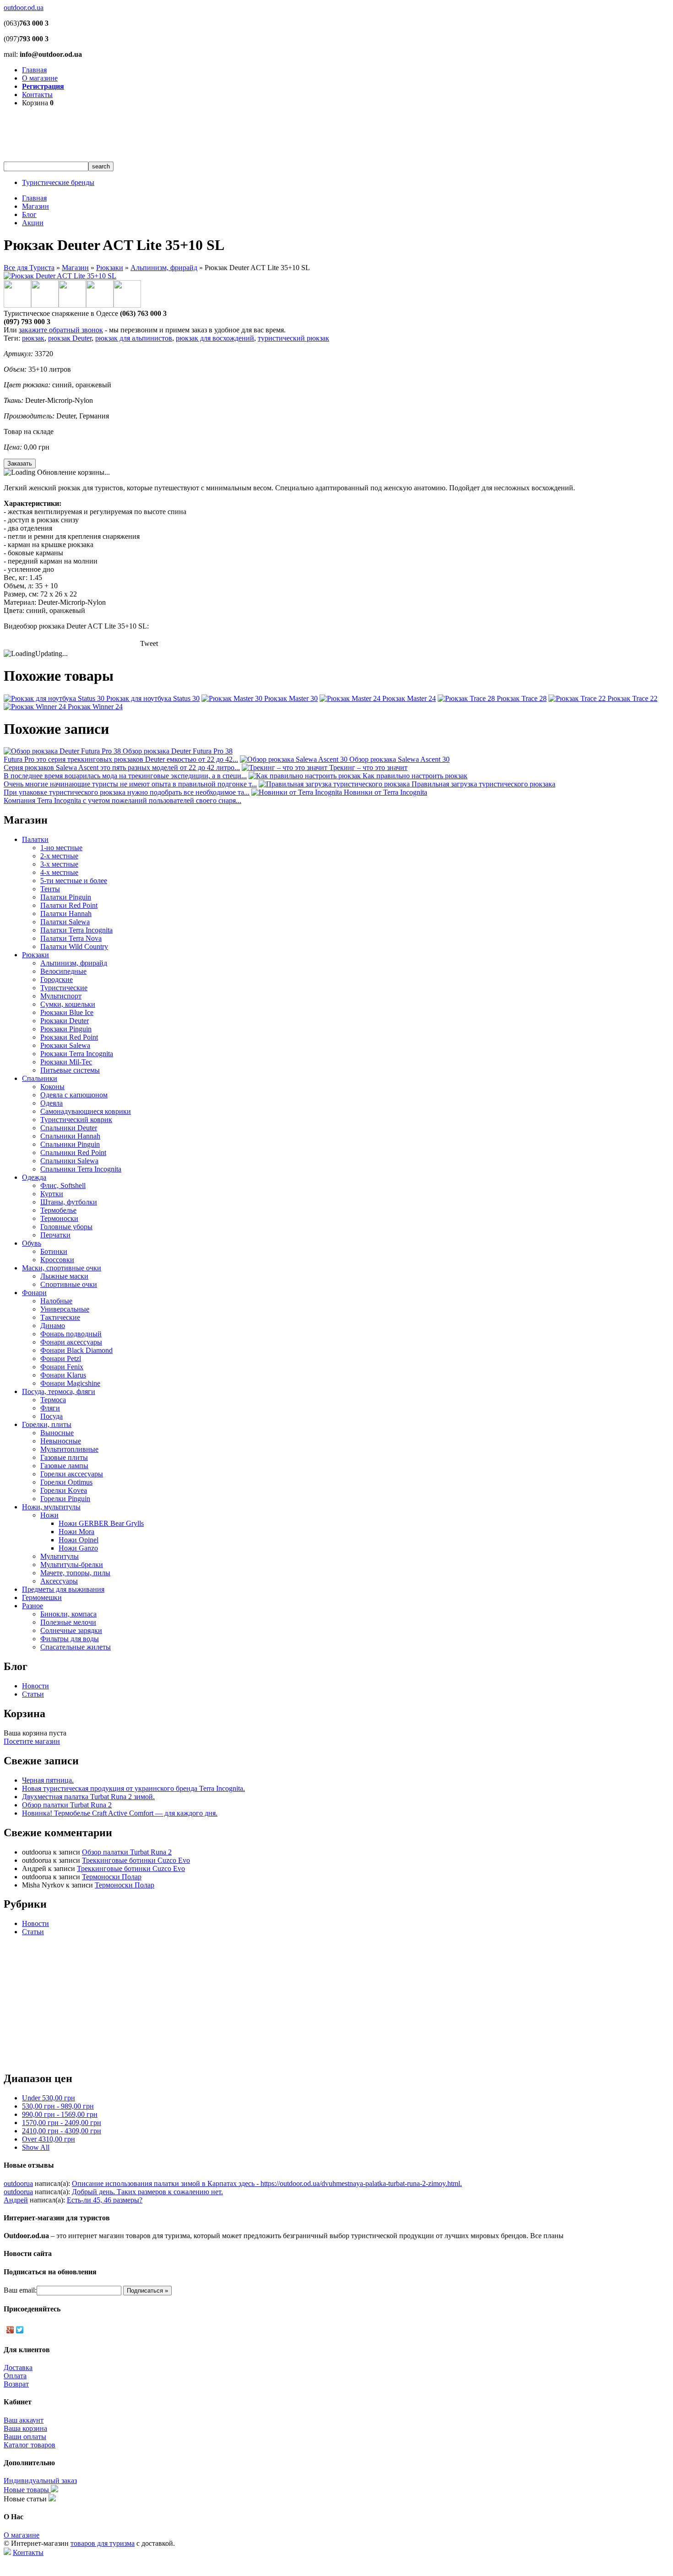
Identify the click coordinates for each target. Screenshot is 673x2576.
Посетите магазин (32, 1741)
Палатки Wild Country (74, 946)
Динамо (53, 1326)
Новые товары (27, 2490)
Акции (33, 223)
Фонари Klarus (63, 1375)
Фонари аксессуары (71, 1342)
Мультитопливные (69, 1449)
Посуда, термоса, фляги (59, 1391)
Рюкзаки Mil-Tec (66, 1062)
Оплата (15, 2376)
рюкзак (33, 338)
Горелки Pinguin (65, 1499)
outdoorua (18, 2183)
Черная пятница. (48, 1780)
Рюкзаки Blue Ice (67, 1012)
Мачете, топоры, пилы (75, 1573)
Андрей (16, 2200)
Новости (35, 1686)
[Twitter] (20, 2330)
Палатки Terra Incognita (76, 930)
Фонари (34, 1293)
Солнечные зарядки (71, 1630)
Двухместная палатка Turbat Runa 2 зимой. (88, 1797)
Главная (34, 70)
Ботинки (54, 1251)
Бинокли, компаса (68, 1614)
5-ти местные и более (74, 881)
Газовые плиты (64, 1457)
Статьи (33, 1694)
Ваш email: (20, 2290)
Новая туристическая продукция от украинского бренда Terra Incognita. (133, 1788)
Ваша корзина (25, 2428)
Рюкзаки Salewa (65, 1045)
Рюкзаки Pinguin (66, 1029)
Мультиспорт (61, 996)
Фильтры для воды (70, 1639)
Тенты (50, 889)
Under (49, 2098)
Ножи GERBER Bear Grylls (101, 1523)
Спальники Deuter (69, 1128)
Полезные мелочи (68, 1622)
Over (49, 2139)
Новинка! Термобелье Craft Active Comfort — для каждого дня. (120, 1813)
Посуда (52, 1416)
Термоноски (59, 1218)
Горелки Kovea (64, 1490)
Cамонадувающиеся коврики (86, 1111)
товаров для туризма (103, 2543)
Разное (33, 1606)
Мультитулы (60, 1556)
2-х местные (59, 856)
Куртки (52, 1194)
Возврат (16, 2384)
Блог (29, 214)
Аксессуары (59, 1581)
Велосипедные (63, 971)
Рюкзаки (110, 268)
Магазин (35, 206)
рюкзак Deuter (70, 338)
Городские (57, 979)
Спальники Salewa (69, 1161)
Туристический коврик (76, 1120)
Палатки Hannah (66, 914)
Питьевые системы (70, 1070)
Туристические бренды (58, 182)
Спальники (40, 1078)
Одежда (34, 1177)
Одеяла (52, 1103)
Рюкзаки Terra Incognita (77, 1054)
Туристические (64, 988)
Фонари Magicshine (70, 1383)
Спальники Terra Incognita (81, 1169)
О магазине (40, 78)
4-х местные (59, 872)
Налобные (56, 1301)
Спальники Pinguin (70, 1144)
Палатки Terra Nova (71, 938)
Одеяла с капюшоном (74, 1095)
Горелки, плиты (47, 1424)
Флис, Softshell (63, 1185)
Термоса (53, 1400)
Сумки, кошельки (68, 1004)
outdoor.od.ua (24, 8)
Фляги (50, 1408)
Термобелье (58, 1210)
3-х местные (59, 864)
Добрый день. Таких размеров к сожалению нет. (147, 2192)
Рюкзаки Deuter (65, 1021)
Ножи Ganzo (78, 1548)
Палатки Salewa (65, 922)
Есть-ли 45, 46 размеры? (105, 2200)
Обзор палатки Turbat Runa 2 (67, 1805)
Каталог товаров (30, 2445)
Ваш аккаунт (24, 2420)
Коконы (52, 1087)
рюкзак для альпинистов (134, 338)
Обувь (32, 1243)
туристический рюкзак (293, 338)
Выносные (57, 1433)
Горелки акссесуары (72, 1474)
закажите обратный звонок (61, 330)
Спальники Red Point (73, 1152)
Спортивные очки (69, 1284)
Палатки (35, 839)
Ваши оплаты (25, 2437)
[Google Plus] (10, 2330)
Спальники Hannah (70, 1136)
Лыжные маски (64, 1276)
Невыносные (61, 1441)
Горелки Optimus (66, 1482)
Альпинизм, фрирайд (164, 268)
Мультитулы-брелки (72, 1565)
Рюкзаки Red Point (69, 1037)
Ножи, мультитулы (51, 1507)
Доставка (18, 2367)
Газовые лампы (64, 1466)
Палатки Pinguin (66, 897)
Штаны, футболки (69, 1202)
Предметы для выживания (63, 1589)
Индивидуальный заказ (40, 2481)
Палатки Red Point (69, 905)
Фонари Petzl (61, 1359)
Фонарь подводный (71, 1334)
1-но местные (61, 848)
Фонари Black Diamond (76, 1350)
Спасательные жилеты (76, 1647)
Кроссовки (57, 1260)
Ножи (49, 1515)
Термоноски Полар (112, 1877)
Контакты (37, 95)
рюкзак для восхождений (215, 338)
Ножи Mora (76, 1532)
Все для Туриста (29, 268)
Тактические (60, 1317)
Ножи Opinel (79, 1540)
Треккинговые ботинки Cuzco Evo (136, 1860)
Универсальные (65, 1309)
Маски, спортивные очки (62, 1268)
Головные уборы (66, 1227)
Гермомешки (42, 1597)
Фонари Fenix (62, 1367)
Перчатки (55, 1235)
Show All (36, 2147)
